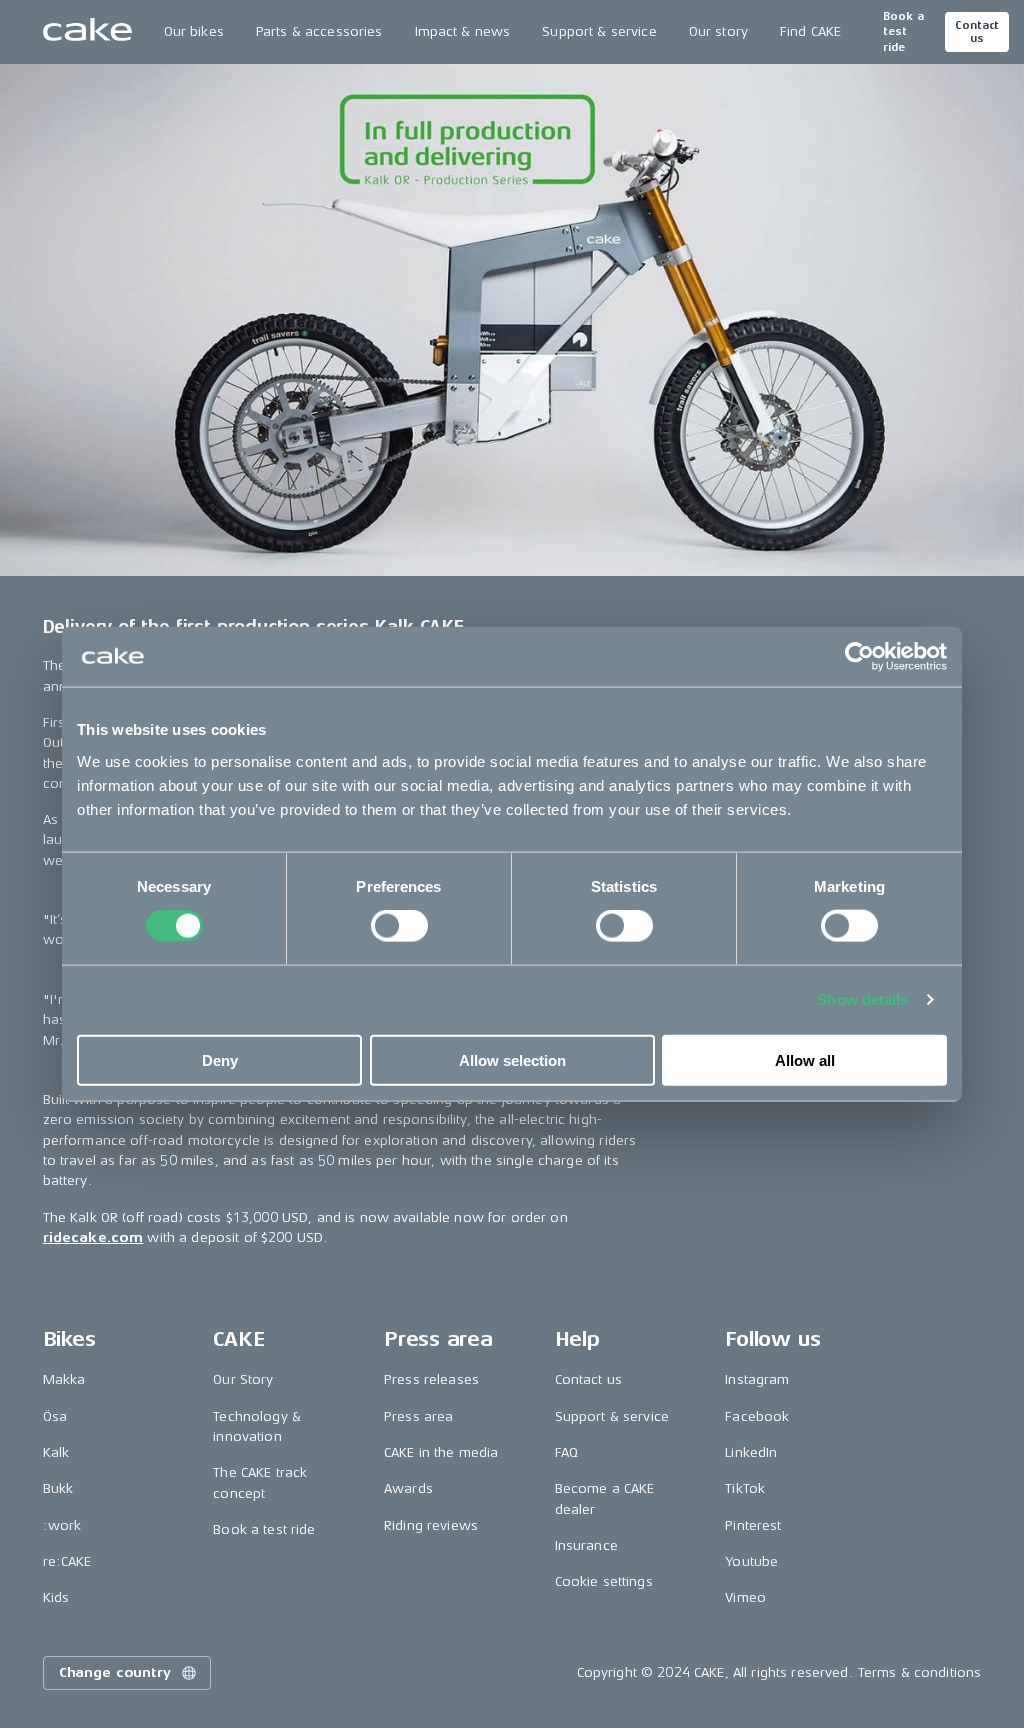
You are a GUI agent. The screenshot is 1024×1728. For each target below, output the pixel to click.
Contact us (977, 32)
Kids (56, 1597)
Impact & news (463, 31)
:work (62, 1525)
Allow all (805, 1059)
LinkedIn (751, 1452)
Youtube (751, 1561)
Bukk (58, 1488)
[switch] (399, 926)
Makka (64, 1379)
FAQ (566, 1452)
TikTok (745, 1488)
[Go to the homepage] (87, 32)
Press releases (431, 1379)
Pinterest (753, 1525)
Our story (718, 31)
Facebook (757, 1416)
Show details (862, 999)
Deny (220, 1059)
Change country (115, 1672)
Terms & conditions (920, 1672)
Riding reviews (431, 1525)
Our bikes (194, 31)
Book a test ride (903, 32)
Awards (408, 1488)
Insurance (586, 1545)
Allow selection (512, 1059)
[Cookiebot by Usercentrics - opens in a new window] (859, 657)
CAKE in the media (441, 1452)
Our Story (243, 1379)
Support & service (599, 31)
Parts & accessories (319, 31)
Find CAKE (810, 31)
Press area (418, 1416)
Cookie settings (604, 1581)
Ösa (55, 1416)
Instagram (757, 1379)
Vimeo (745, 1597)
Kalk (56, 1452)
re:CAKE (67, 1561)
